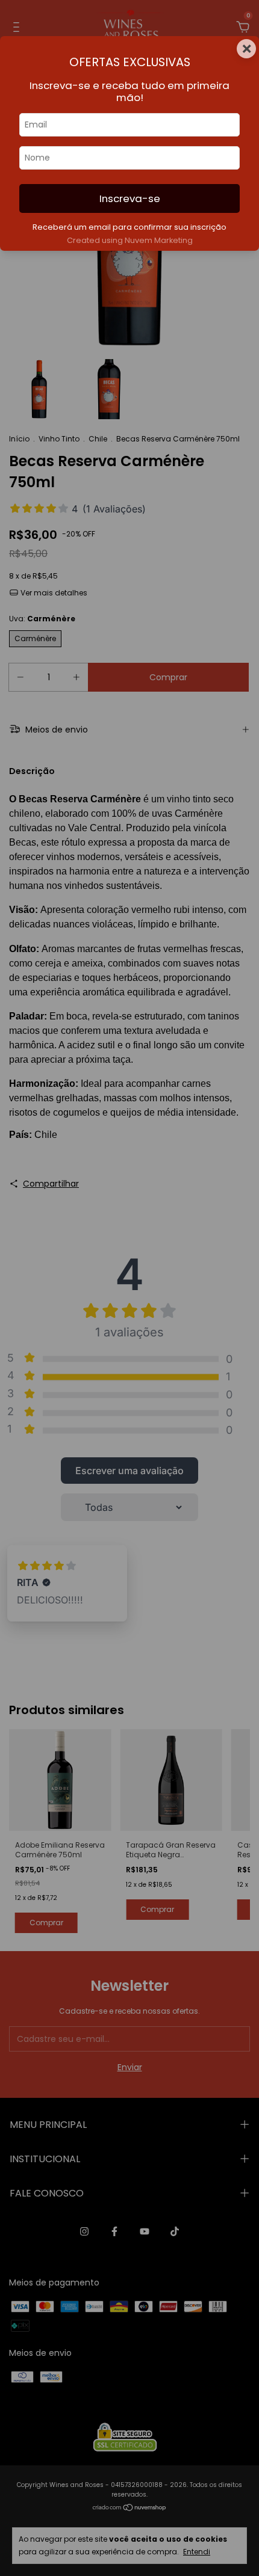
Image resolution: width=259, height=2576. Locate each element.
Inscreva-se (130, 198)
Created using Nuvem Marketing (130, 240)
